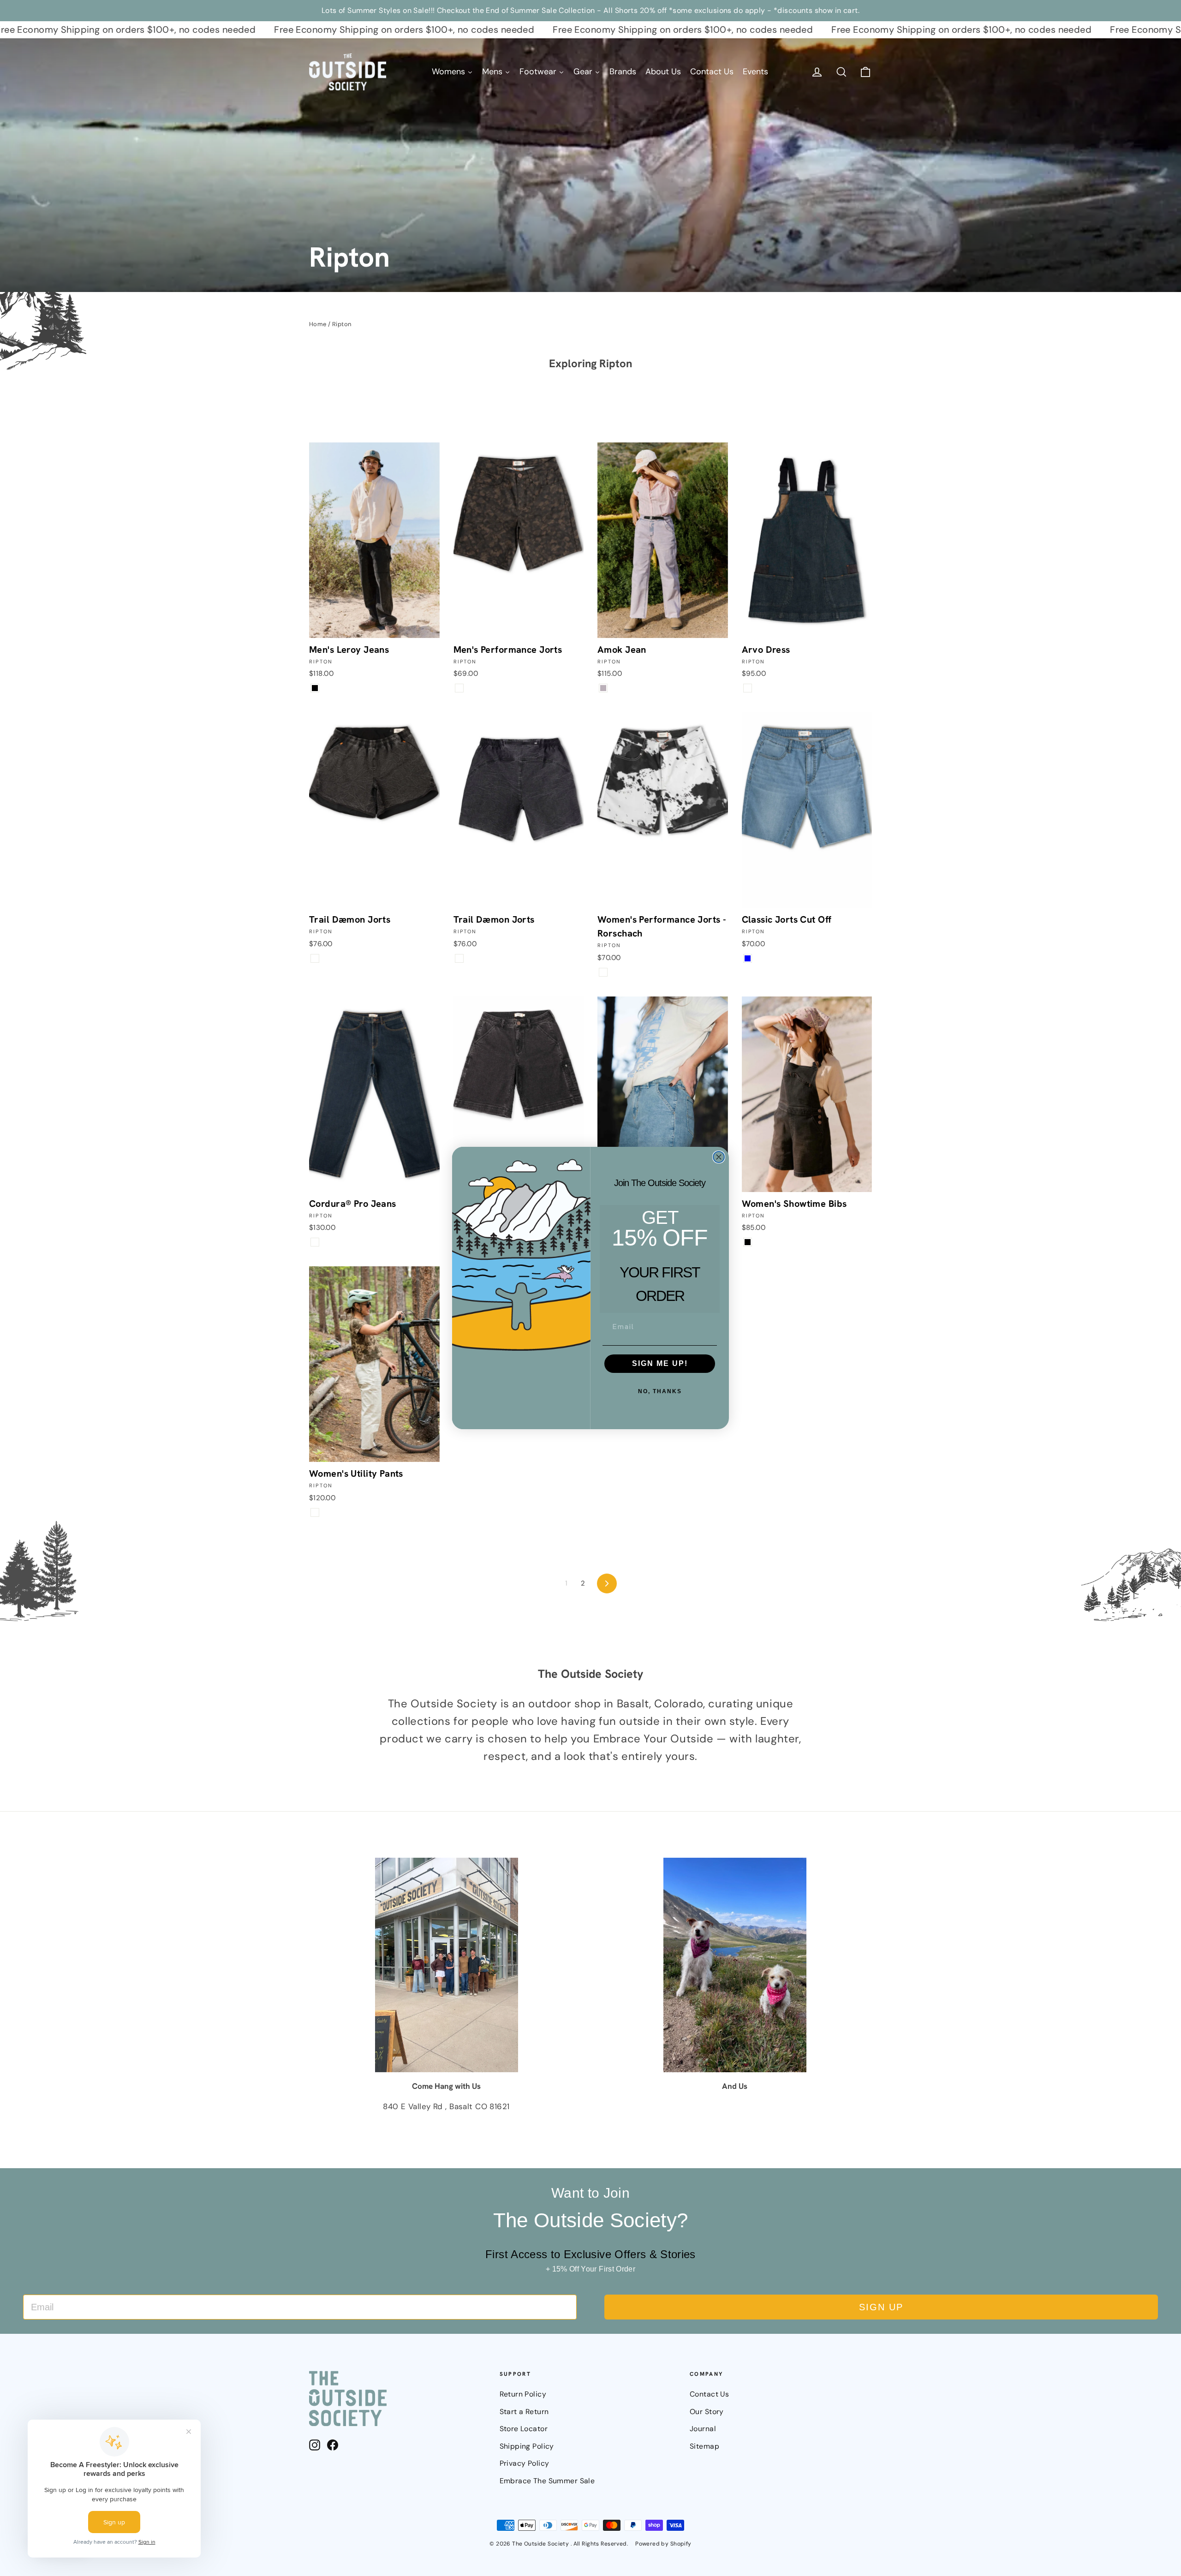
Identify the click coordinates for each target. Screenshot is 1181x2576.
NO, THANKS (660, 1391)
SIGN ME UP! (660, 1363)
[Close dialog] (719, 1157)
